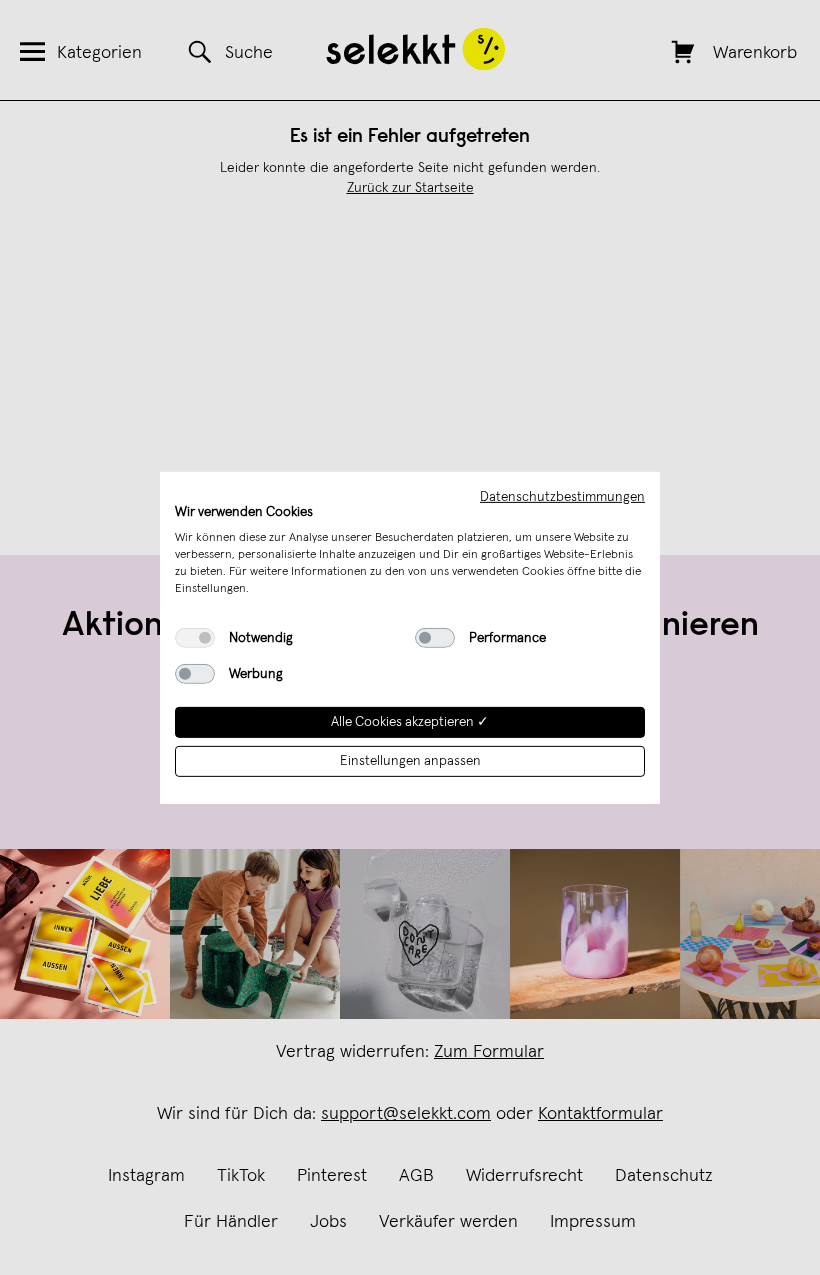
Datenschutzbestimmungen (562, 496)
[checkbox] (195, 638)
